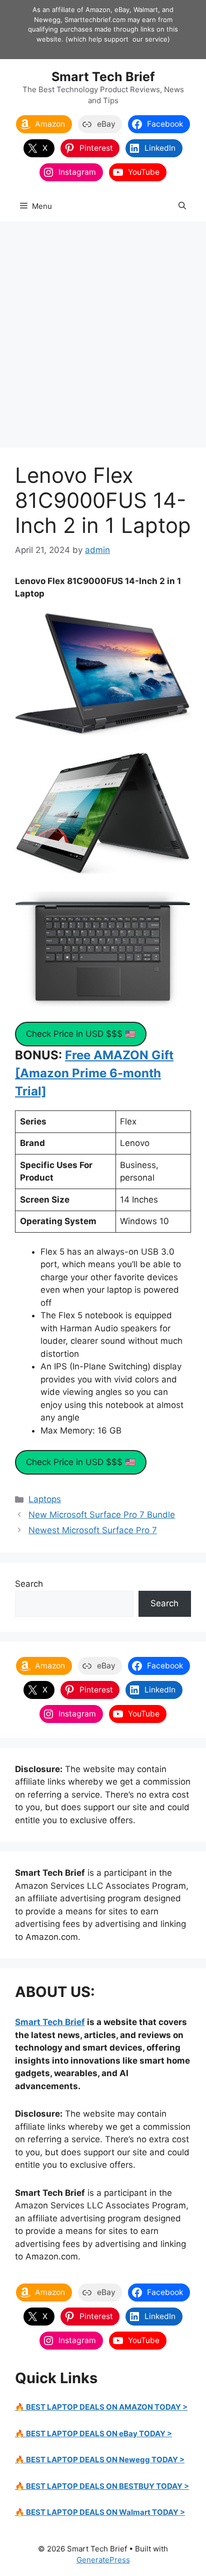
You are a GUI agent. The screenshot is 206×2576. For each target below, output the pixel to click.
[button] (182, 206)
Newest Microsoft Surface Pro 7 (93, 1530)
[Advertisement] (103, 330)
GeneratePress (103, 2560)
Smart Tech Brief (103, 77)
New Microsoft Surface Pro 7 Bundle (102, 1515)
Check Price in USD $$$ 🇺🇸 (81, 1034)
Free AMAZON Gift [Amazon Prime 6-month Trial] (94, 1073)
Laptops (45, 1499)
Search (29, 1584)
